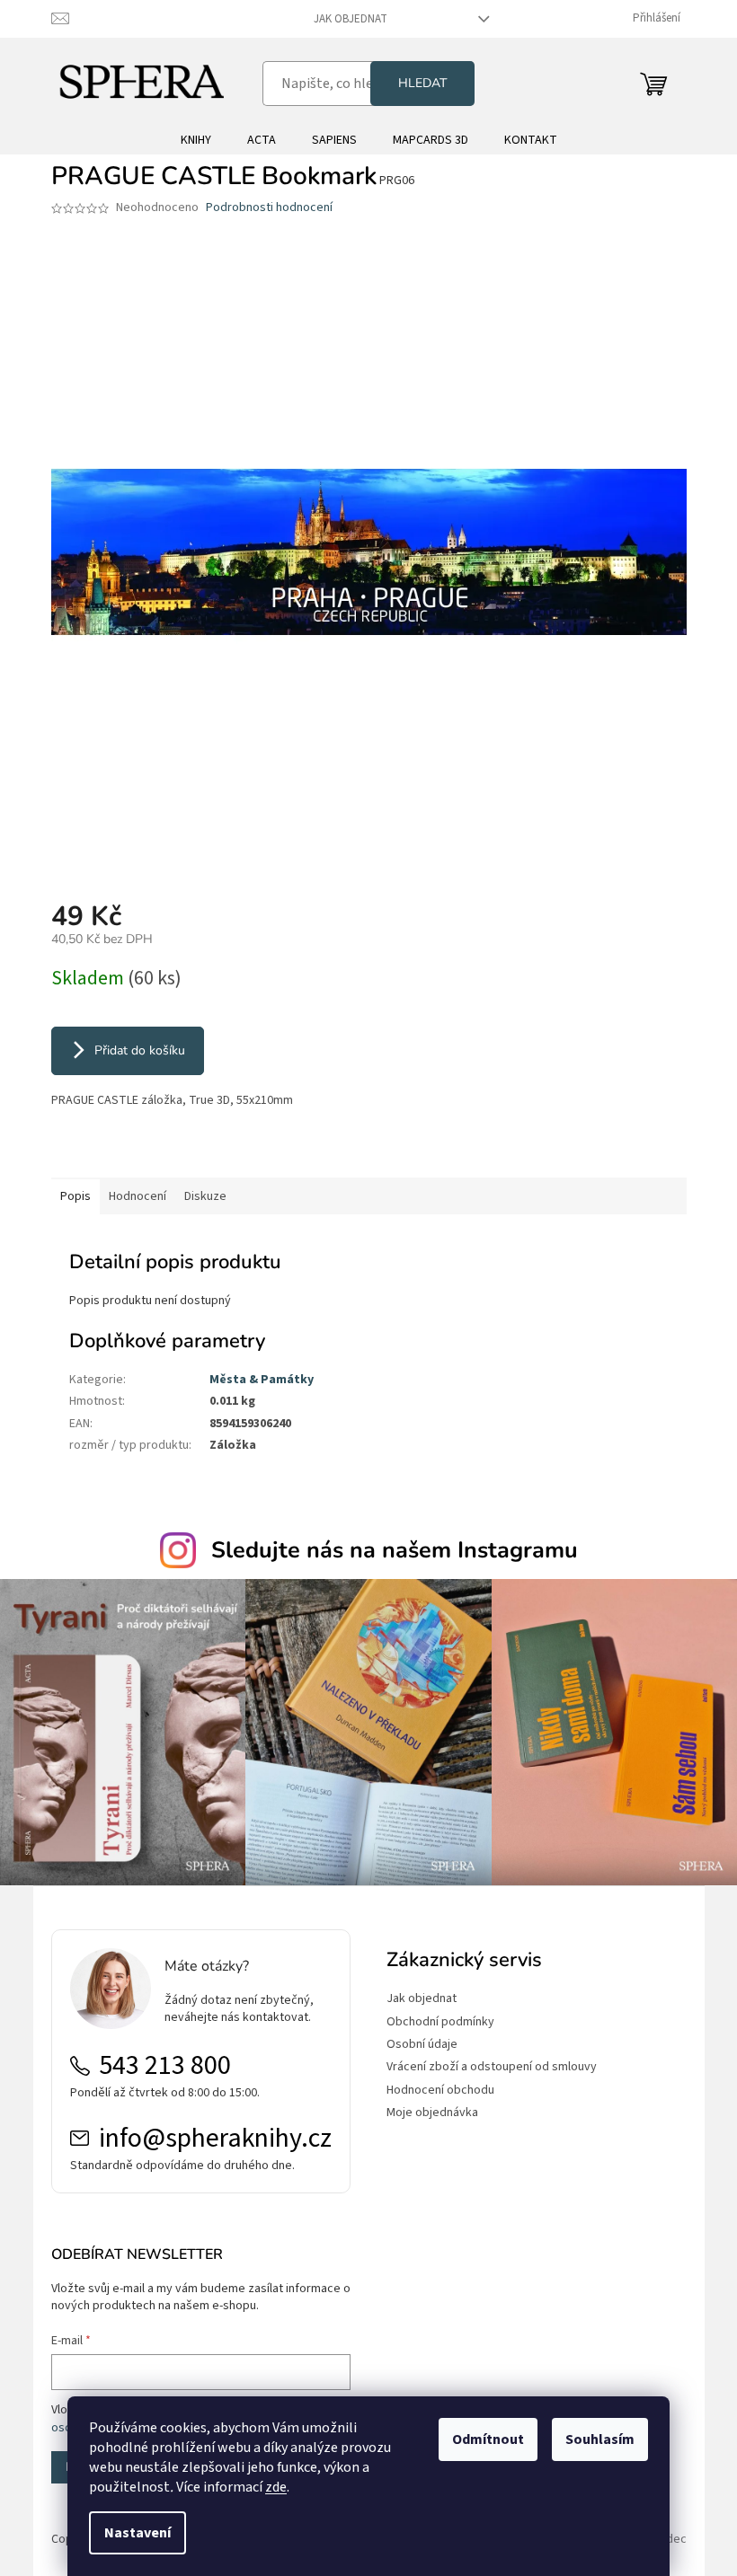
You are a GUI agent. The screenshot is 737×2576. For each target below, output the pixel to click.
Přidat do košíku (140, 1050)
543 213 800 (165, 2066)
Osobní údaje (422, 2045)
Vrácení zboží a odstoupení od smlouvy (492, 2067)
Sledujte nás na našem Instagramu (395, 1550)
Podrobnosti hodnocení (269, 208)
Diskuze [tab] (205, 1196)
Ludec (670, 2539)
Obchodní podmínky (440, 2022)
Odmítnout (488, 2439)
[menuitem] (196, 140)
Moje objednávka (432, 2113)
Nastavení (138, 2533)
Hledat (422, 83)
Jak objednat (351, 19)
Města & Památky (262, 1380)
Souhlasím (600, 2439)
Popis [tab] (75, 1196)
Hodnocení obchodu (440, 2091)
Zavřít (146, 1152)
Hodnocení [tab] (138, 1196)
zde (276, 2487)
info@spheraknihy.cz (215, 2139)
